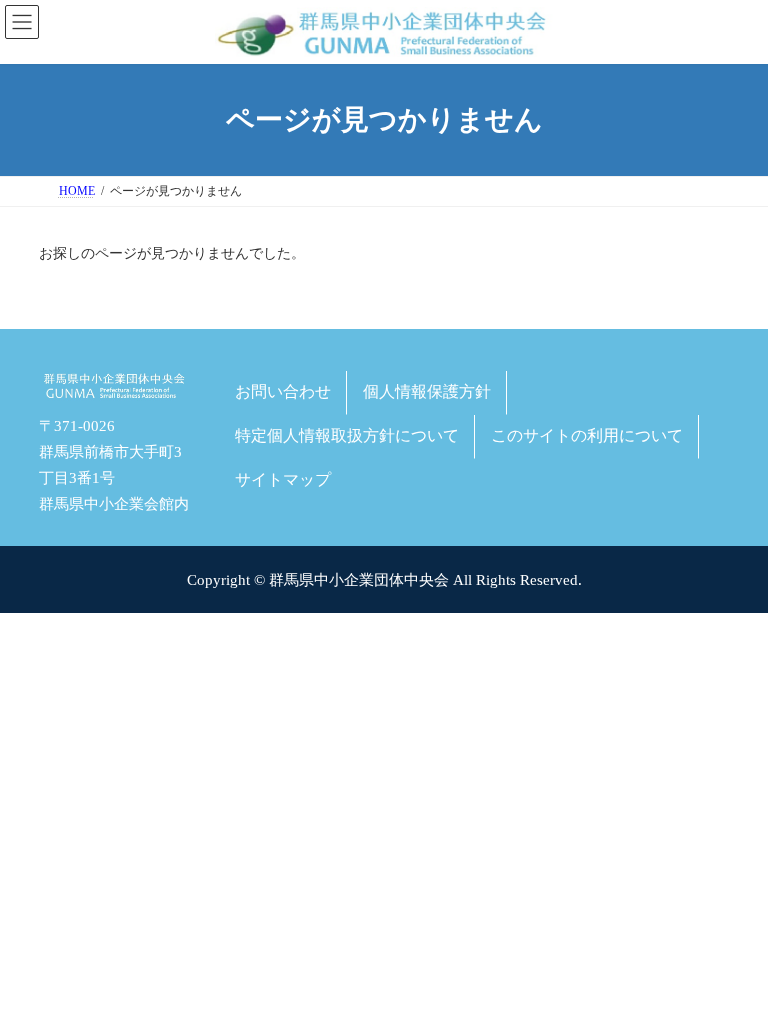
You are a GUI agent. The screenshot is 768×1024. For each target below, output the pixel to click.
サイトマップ (283, 478)
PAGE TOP (731, 970)
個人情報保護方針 (427, 391)
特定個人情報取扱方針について (347, 435)
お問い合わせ (283, 391)
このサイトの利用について (587, 435)
